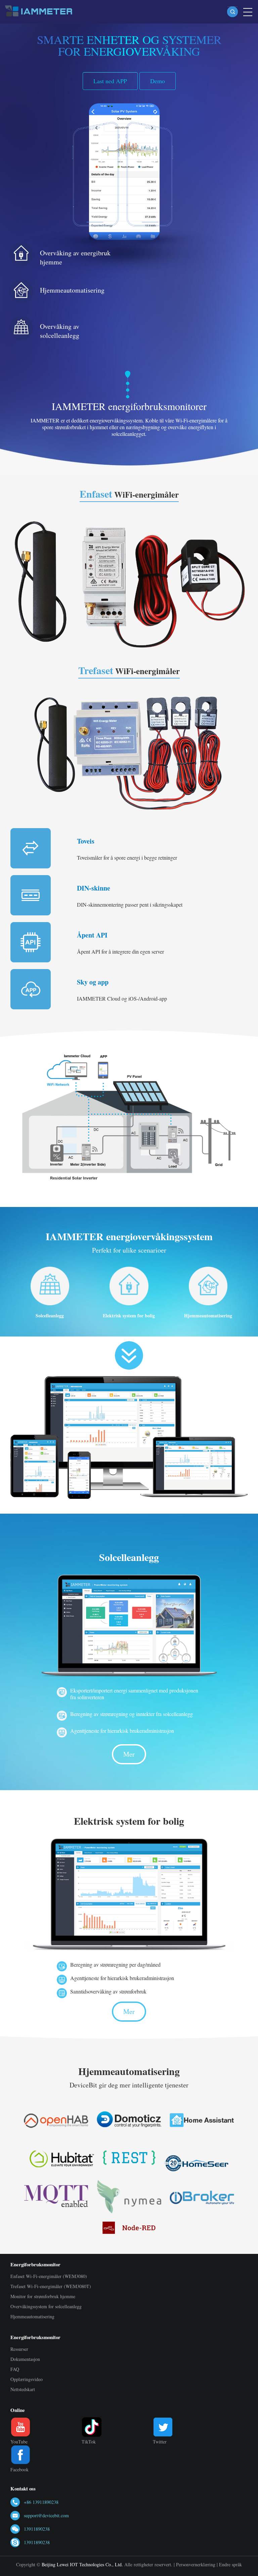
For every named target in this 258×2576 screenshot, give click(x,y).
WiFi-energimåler (129, 494)
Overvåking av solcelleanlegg (60, 331)
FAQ (15, 2369)
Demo (158, 81)
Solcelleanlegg (50, 1316)
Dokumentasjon (25, 2359)
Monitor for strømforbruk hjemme (43, 2296)
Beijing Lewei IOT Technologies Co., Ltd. (82, 2564)
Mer (129, 1754)
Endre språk (230, 2564)
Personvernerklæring (196, 2564)
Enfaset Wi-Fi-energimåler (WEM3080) (49, 2276)
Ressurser (19, 2349)
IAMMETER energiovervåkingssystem (129, 1236)
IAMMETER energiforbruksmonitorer (129, 406)
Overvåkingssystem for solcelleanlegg (46, 2306)
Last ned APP (110, 81)
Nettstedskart (23, 2389)
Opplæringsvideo (27, 2379)
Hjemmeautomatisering (72, 290)
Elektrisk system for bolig (129, 1316)
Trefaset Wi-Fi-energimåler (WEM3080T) (51, 2286)
